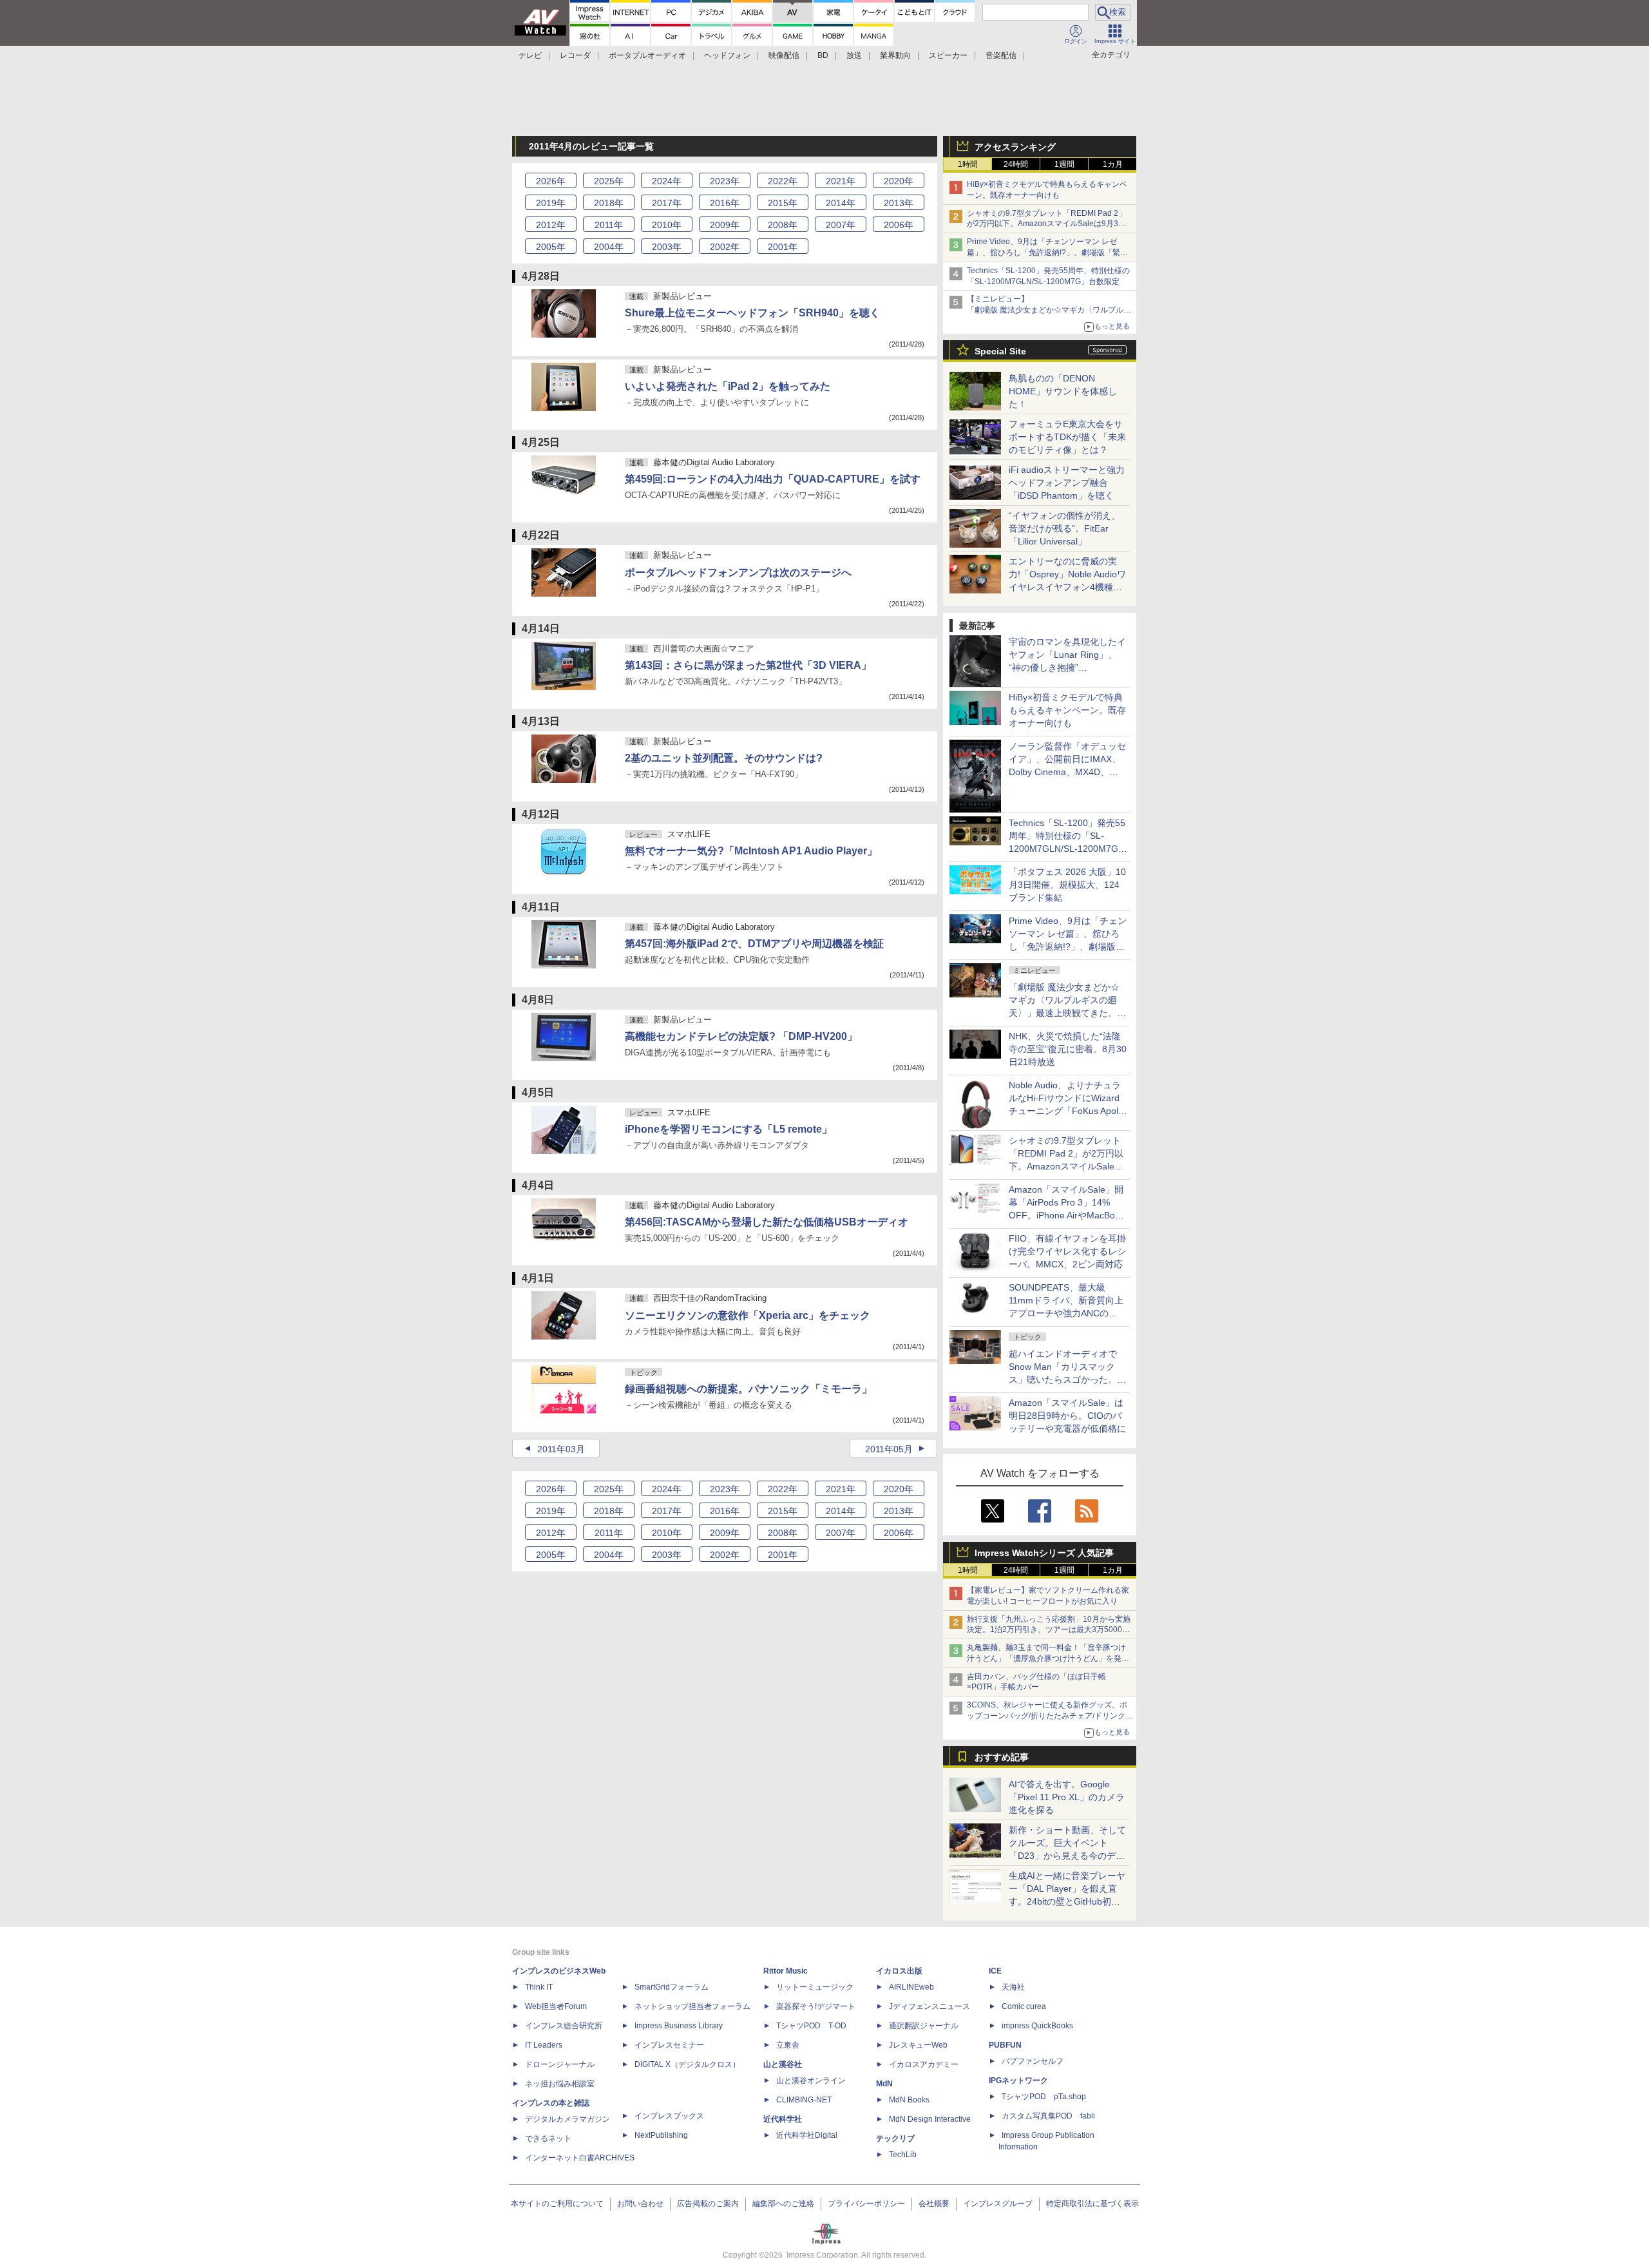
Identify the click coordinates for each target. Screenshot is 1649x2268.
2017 (667, 203)
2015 (783, 203)
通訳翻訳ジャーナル (924, 2026)
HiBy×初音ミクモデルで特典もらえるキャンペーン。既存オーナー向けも (1067, 710)
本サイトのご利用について (557, 2204)
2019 (551, 203)
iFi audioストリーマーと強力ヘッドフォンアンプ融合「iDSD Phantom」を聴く (1067, 483)
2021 (841, 181)
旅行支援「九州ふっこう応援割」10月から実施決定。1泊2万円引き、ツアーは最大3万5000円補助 (1049, 1630)
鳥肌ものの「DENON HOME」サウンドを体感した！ (1063, 391)
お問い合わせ (640, 2204)
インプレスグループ (998, 2204)
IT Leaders (544, 2045)
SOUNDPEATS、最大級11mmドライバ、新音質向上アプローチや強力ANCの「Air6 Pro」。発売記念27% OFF (1066, 1313)
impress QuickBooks (1037, 2026)
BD (823, 55)
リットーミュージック (815, 1987)
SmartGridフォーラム (672, 1987)
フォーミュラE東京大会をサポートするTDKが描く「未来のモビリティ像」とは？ (1067, 437)
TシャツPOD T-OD (811, 2026)
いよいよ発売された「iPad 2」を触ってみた (728, 386)
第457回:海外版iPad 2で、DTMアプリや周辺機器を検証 (754, 944)
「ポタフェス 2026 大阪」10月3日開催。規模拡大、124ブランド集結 (1067, 885)
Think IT (539, 1987)
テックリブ (895, 2138)
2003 (667, 247)
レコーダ (575, 55)
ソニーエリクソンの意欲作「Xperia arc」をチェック (748, 1315)
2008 (783, 225)
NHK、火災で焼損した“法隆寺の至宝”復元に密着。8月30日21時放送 (1068, 1049)
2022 (783, 181)
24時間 (1016, 164)
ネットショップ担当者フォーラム (692, 2006)
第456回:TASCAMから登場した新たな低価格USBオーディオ (767, 1222)
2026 (551, 181)
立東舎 (788, 2045)
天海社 (1013, 1987)
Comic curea (1024, 2006)
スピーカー (948, 55)
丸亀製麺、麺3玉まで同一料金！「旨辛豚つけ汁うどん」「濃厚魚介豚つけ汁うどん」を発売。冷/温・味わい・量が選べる (1046, 1658)
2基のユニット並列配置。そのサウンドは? (724, 758)
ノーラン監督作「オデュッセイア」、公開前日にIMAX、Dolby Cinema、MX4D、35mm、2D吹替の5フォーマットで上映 (1067, 772)
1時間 (968, 164)
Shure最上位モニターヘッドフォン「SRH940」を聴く (752, 313)
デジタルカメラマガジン (567, 2119)
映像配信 (784, 55)
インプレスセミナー (669, 2045)
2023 (725, 181)
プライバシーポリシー (866, 2204)
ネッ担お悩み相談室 (560, 2084)
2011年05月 (889, 1449)
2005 (551, 247)
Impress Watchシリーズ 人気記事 (1044, 1553)
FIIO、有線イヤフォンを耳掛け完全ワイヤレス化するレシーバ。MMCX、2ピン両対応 (1067, 1251)
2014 (841, 203)
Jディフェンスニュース (929, 2006)
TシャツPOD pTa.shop (1044, 2097)
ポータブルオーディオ (647, 55)
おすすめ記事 (1002, 1757)
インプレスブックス (669, 2116)
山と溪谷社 (783, 2064)
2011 (609, 225)
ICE (995, 1971)
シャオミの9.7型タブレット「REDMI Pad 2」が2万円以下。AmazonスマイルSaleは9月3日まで (1046, 224)
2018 (609, 203)
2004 (609, 247)
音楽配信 (1001, 55)
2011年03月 (561, 1449)
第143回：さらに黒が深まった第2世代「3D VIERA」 (748, 665)
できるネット (548, 2138)
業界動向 (895, 55)
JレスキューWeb (918, 2045)
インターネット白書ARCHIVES (580, 2158)
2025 (609, 181)
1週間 (1064, 164)
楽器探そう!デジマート (816, 2006)
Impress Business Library (679, 2026)
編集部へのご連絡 (783, 2204)
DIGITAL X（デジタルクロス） (687, 2064)
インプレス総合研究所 (564, 2026)
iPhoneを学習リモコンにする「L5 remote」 (729, 1129)
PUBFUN (1005, 2045)
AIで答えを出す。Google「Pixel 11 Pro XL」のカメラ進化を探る (1067, 1797)
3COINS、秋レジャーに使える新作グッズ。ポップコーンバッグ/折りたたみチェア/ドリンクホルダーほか (1050, 1716)
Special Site (1000, 351)
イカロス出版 (899, 1971)
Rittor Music (786, 1971)
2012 (551, 225)
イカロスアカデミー (924, 2064)
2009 (725, 225)
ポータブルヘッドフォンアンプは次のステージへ (738, 572)
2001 (783, 247)
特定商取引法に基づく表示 (1092, 2204)
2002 (725, 247)
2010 (667, 225)
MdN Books (909, 2100)
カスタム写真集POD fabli (1048, 2116)
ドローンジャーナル (560, 2064)
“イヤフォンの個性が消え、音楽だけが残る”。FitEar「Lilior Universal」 (1064, 528)
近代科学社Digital (807, 2135)
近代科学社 (783, 2119)
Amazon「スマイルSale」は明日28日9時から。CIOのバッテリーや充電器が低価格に (1067, 1416)
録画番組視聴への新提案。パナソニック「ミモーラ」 (748, 1389)
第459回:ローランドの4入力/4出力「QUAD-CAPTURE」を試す (773, 479)
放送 (854, 55)
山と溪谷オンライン (811, 2081)
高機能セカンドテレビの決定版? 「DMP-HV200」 (741, 1036)
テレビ (530, 55)
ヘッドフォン (727, 55)
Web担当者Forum (556, 2006)
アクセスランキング (1015, 147)
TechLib (903, 2155)
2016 (725, 203)
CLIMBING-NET (804, 2100)
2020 (899, 181)
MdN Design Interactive (930, 2119)
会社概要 (934, 2204)
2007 (841, 225)
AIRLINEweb (911, 1987)
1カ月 (1113, 164)
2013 (899, 203)
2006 (899, 225)
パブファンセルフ (1033, 2061)
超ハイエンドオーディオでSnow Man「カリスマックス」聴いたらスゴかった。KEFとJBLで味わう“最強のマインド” (1067, 1379)
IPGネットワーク (1018, 2081)
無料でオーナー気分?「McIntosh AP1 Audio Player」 (751, 851)
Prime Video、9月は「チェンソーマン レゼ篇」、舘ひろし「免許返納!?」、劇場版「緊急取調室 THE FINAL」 (1047, 253)
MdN (884, 2084)
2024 (667, 181)
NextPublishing (661, 2135)
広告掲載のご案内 (708, 2204)
